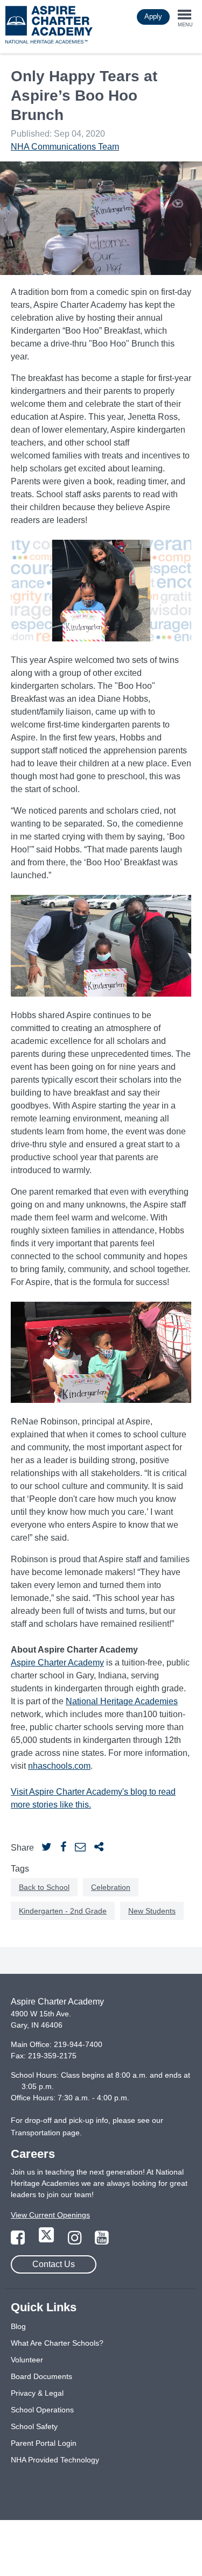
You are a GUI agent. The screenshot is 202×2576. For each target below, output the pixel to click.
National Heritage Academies (122, 1701)
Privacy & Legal (37, 2393)
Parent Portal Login (44, 2443)
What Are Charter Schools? (57, 2343)
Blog (18, 2326)
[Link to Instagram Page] (76, 2241)
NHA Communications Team (65, 147)
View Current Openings (50, 2215)
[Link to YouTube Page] (102, 2241)
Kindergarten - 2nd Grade (63, 1911)
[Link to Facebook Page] (19, 2241)
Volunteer (27, 2360)
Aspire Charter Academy (57, 1663)
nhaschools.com (59, 1766)
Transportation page (45, 2133)
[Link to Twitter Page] (47, 2241)
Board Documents (41, 2376)
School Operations (42, 2410)
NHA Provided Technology (55, 2460)
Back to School (44, 1887)
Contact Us (54, 2264)
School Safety (34, 2426)
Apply (153, 16)
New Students (152, 1911)
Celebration (111, 1887)
